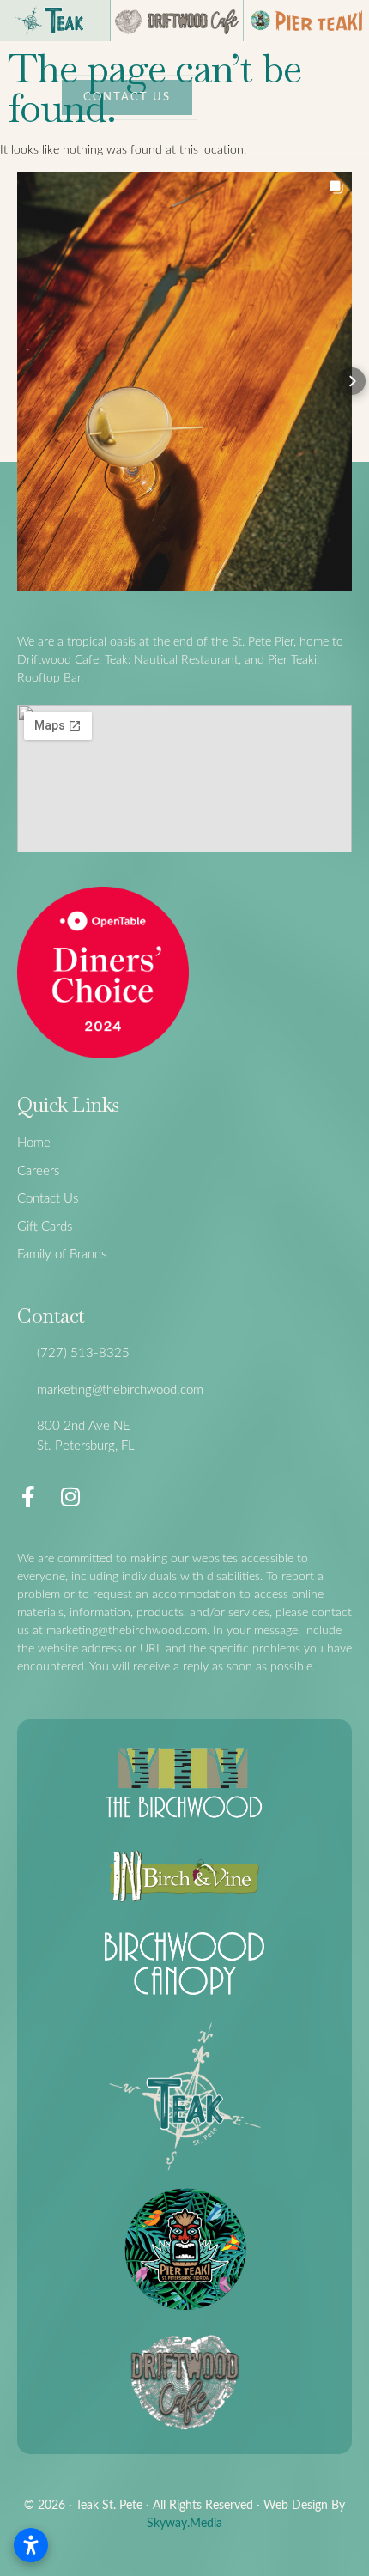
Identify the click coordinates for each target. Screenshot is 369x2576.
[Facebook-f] (28, 1497)
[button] (17, 381)
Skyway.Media (184, 2524)
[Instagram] (70, 1497)
